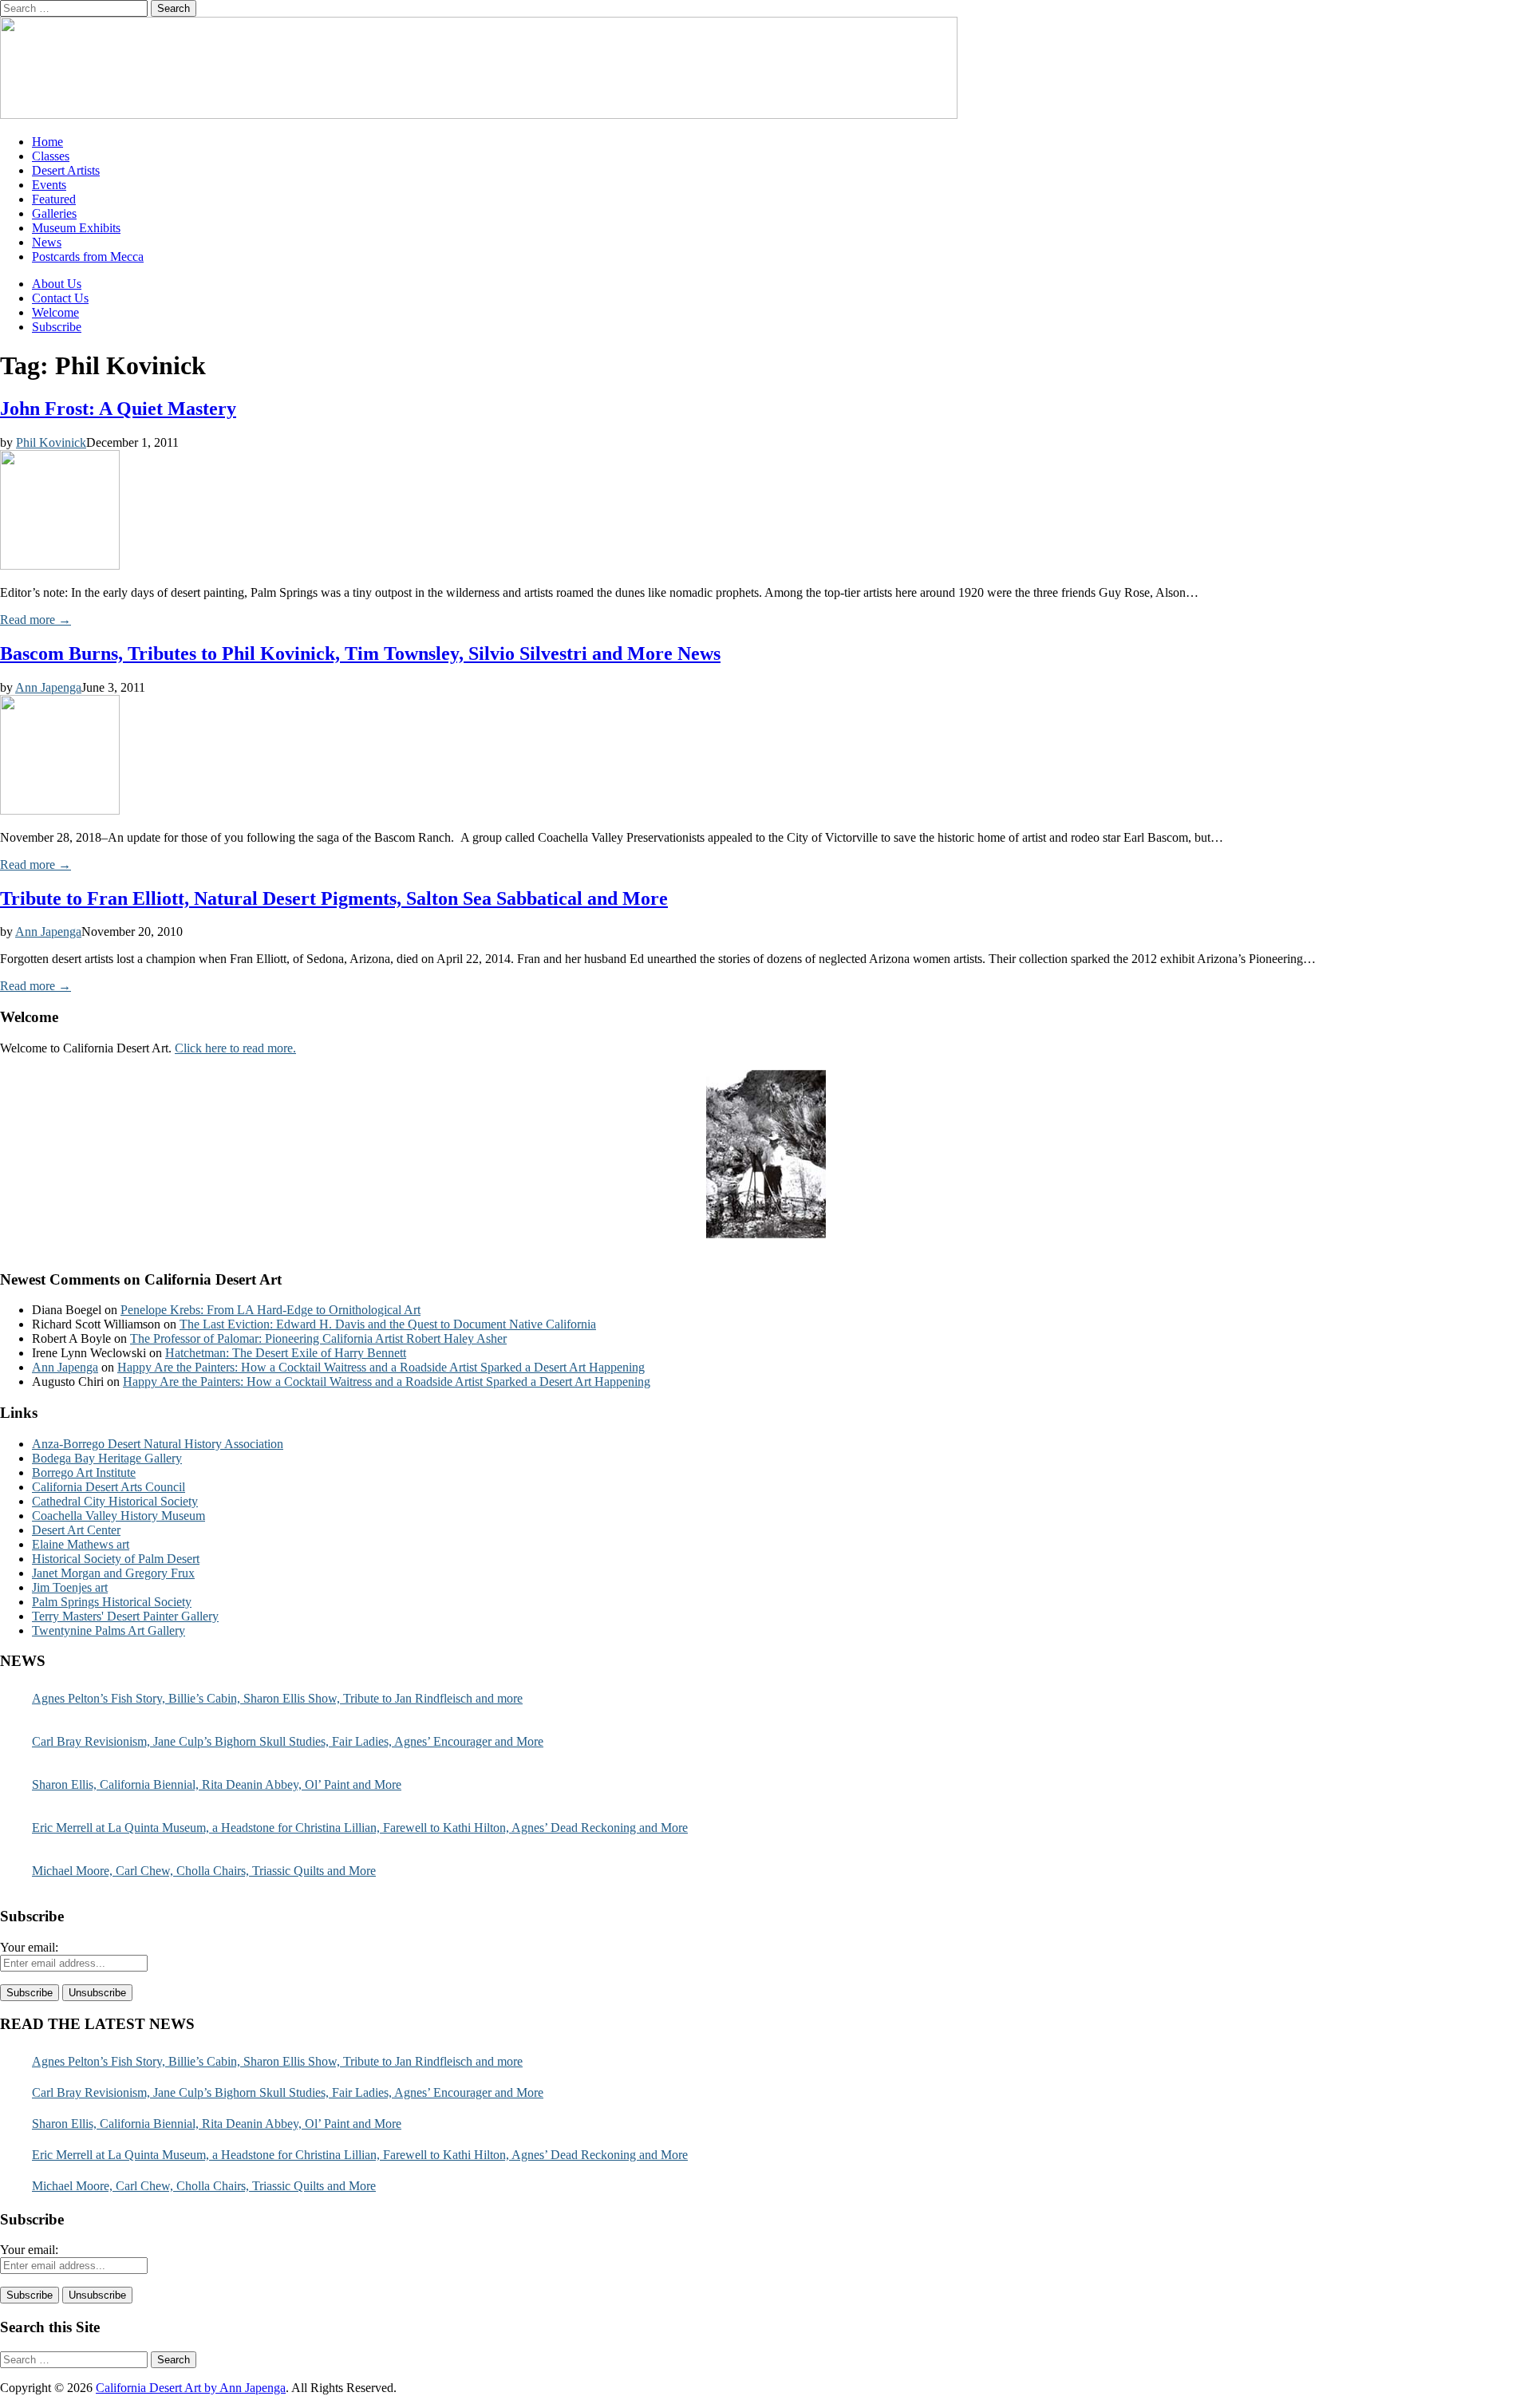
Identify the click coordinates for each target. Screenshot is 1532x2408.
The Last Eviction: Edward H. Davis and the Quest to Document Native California (388, 1324)
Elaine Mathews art (81, 1544)
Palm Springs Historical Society (112, 1602)
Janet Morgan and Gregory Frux (113, 1573)
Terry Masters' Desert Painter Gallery (125, 1616)
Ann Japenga (48, 687)
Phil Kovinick (51, 442)
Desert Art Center (76, 1530)
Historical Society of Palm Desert (116, 1559)
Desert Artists (66, 170)
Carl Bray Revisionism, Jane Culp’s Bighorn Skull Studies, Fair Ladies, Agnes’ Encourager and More (288, 1741)
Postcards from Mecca (88, 257)
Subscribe (57, 327)
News (47, 242)
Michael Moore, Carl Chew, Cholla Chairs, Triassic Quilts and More (204, 1871)
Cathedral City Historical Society (115, 1501)
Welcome (55, 312)
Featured (54, 199)
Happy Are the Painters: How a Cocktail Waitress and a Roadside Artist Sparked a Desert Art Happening (381, 1367)
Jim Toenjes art (70, 1587)
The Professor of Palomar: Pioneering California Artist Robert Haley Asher (318, 1338)
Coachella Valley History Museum (118, 1516)
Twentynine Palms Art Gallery (109, 1630)
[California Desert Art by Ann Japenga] (479, 114)
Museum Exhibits (76, 228)
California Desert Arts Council (109, 1487)
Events (49, 185)
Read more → (36, 620)
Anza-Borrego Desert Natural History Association (158, 1444)
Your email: (29, 1947)
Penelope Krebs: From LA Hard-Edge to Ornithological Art (270, 1310)
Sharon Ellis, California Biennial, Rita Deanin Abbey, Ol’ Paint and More (217, 1784)
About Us (57, 284)
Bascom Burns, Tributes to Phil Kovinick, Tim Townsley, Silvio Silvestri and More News (360, 653)
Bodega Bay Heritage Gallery (107, 1458)
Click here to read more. (235, 1048)
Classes (51, 156)
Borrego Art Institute (84, 1472)
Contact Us (60, 298)
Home (47, 142)
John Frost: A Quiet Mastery (118, 409)
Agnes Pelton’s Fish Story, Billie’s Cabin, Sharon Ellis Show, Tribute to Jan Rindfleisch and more (277, 1698)
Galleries (54, 213)
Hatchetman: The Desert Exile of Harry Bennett (286, 1353)
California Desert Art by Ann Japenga (191, 2388)
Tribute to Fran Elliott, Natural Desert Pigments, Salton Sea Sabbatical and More (334, 898)
